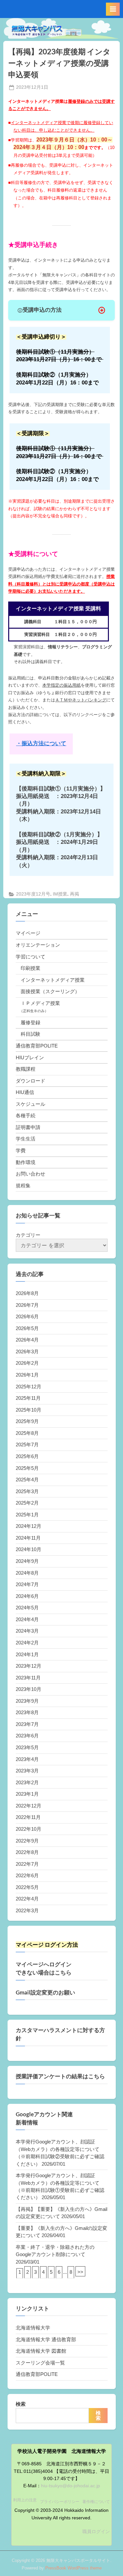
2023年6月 (27, 1736)
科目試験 (31, 1034)
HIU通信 (25, 1092)
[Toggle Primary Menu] (113, 9)
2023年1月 (27, 1794)
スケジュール (31, 1104)
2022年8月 (27, 1852)
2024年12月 (29, 1526)
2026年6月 (27, 1316)
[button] (61, 310)
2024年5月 (27, 1608)
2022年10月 (29, 1829)
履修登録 (31, 1022)
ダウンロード (31, 1081)
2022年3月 (27, 1910)
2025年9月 (27, 1421)
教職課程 (26, 1069)
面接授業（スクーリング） (50, 991)
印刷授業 (31, 968)
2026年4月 (27, 1340)
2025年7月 (27, 1445)
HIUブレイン (30, 1057)
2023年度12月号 (33, 894)
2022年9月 (27, 1841)
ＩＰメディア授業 (40, 1003)
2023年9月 (27, 1701)
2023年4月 (27, 1759)
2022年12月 (29, 1806)
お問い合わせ (31, 1174)
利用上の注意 (25, 2500)
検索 (21, 2404)
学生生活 (26, 1139)
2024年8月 (27, 1573)
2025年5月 (27, 1468)
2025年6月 (27, 1456)
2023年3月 (27, 1771)
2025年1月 (27, 1515)
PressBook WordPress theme (73, 2568)
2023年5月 (27, 1747)
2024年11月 (28, 1538)
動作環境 (26, 1162)
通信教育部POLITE (37, 1046)
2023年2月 (27, 1782)
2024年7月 (27, 1584)
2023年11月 (28, 1678)
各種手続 (26, 1115)
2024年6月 (27, 1596)
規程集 (23, 1186)
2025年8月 (27, 1433)
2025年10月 (29, 1410)
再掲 (74, 894)
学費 (21, 1150)
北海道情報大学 (33, 2328)
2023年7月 (27, 1724)
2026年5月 (27, 1328)
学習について (31, 957)
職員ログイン (96, 2532)
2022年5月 (27, 1887)
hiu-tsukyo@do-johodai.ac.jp (71, 2486)
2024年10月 (29, 1549)
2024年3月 (27, 1631)
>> (80, 2272)
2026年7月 (27, 1305)
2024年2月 (27, 1643)
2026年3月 (27, 1352)
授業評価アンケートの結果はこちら (60, 2076)
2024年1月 (27, 1654)
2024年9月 (27, 1561)
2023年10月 (29, 1689)
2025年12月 (29, 1387)
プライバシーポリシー (60, 2502)
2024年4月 (27, 1619)
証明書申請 (28, 1127)
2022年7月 (27, 1864)
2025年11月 (28, 1398)
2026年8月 (27, 1293)
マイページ (28, 933)
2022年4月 (27, 1899)
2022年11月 (28, 1817)
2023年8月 (27, 1712)
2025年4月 (27, 1480)
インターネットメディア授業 (53, 980)
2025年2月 (27, 1503)
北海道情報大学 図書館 (41, 2351)
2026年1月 (27, 1375)
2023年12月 (29, 1666)
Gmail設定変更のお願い (45, 1992)
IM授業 (60, 894)
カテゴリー (28, 1235)
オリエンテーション (38, 945)
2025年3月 (27, 1491)
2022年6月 (27, 1875)
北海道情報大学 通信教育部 (46, 2339)
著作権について (96, 2502)
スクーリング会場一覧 (40, 2363)
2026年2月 (27, 1363)
